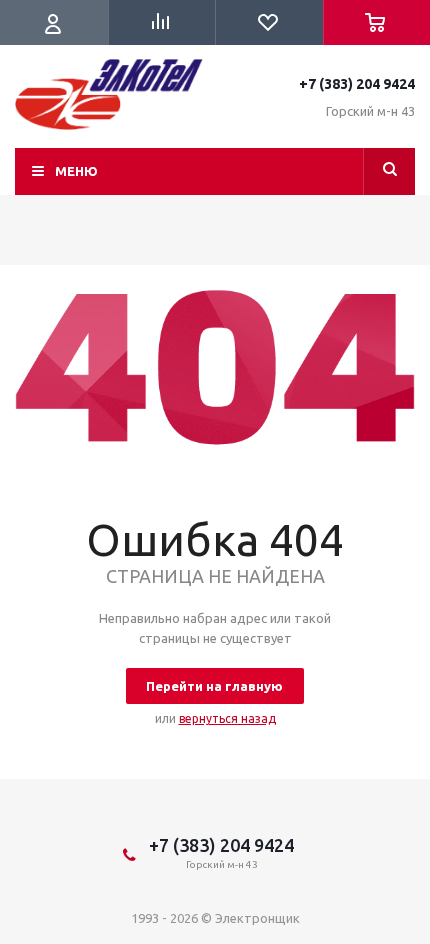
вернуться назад (227, 718)
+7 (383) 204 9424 (357, 84)
